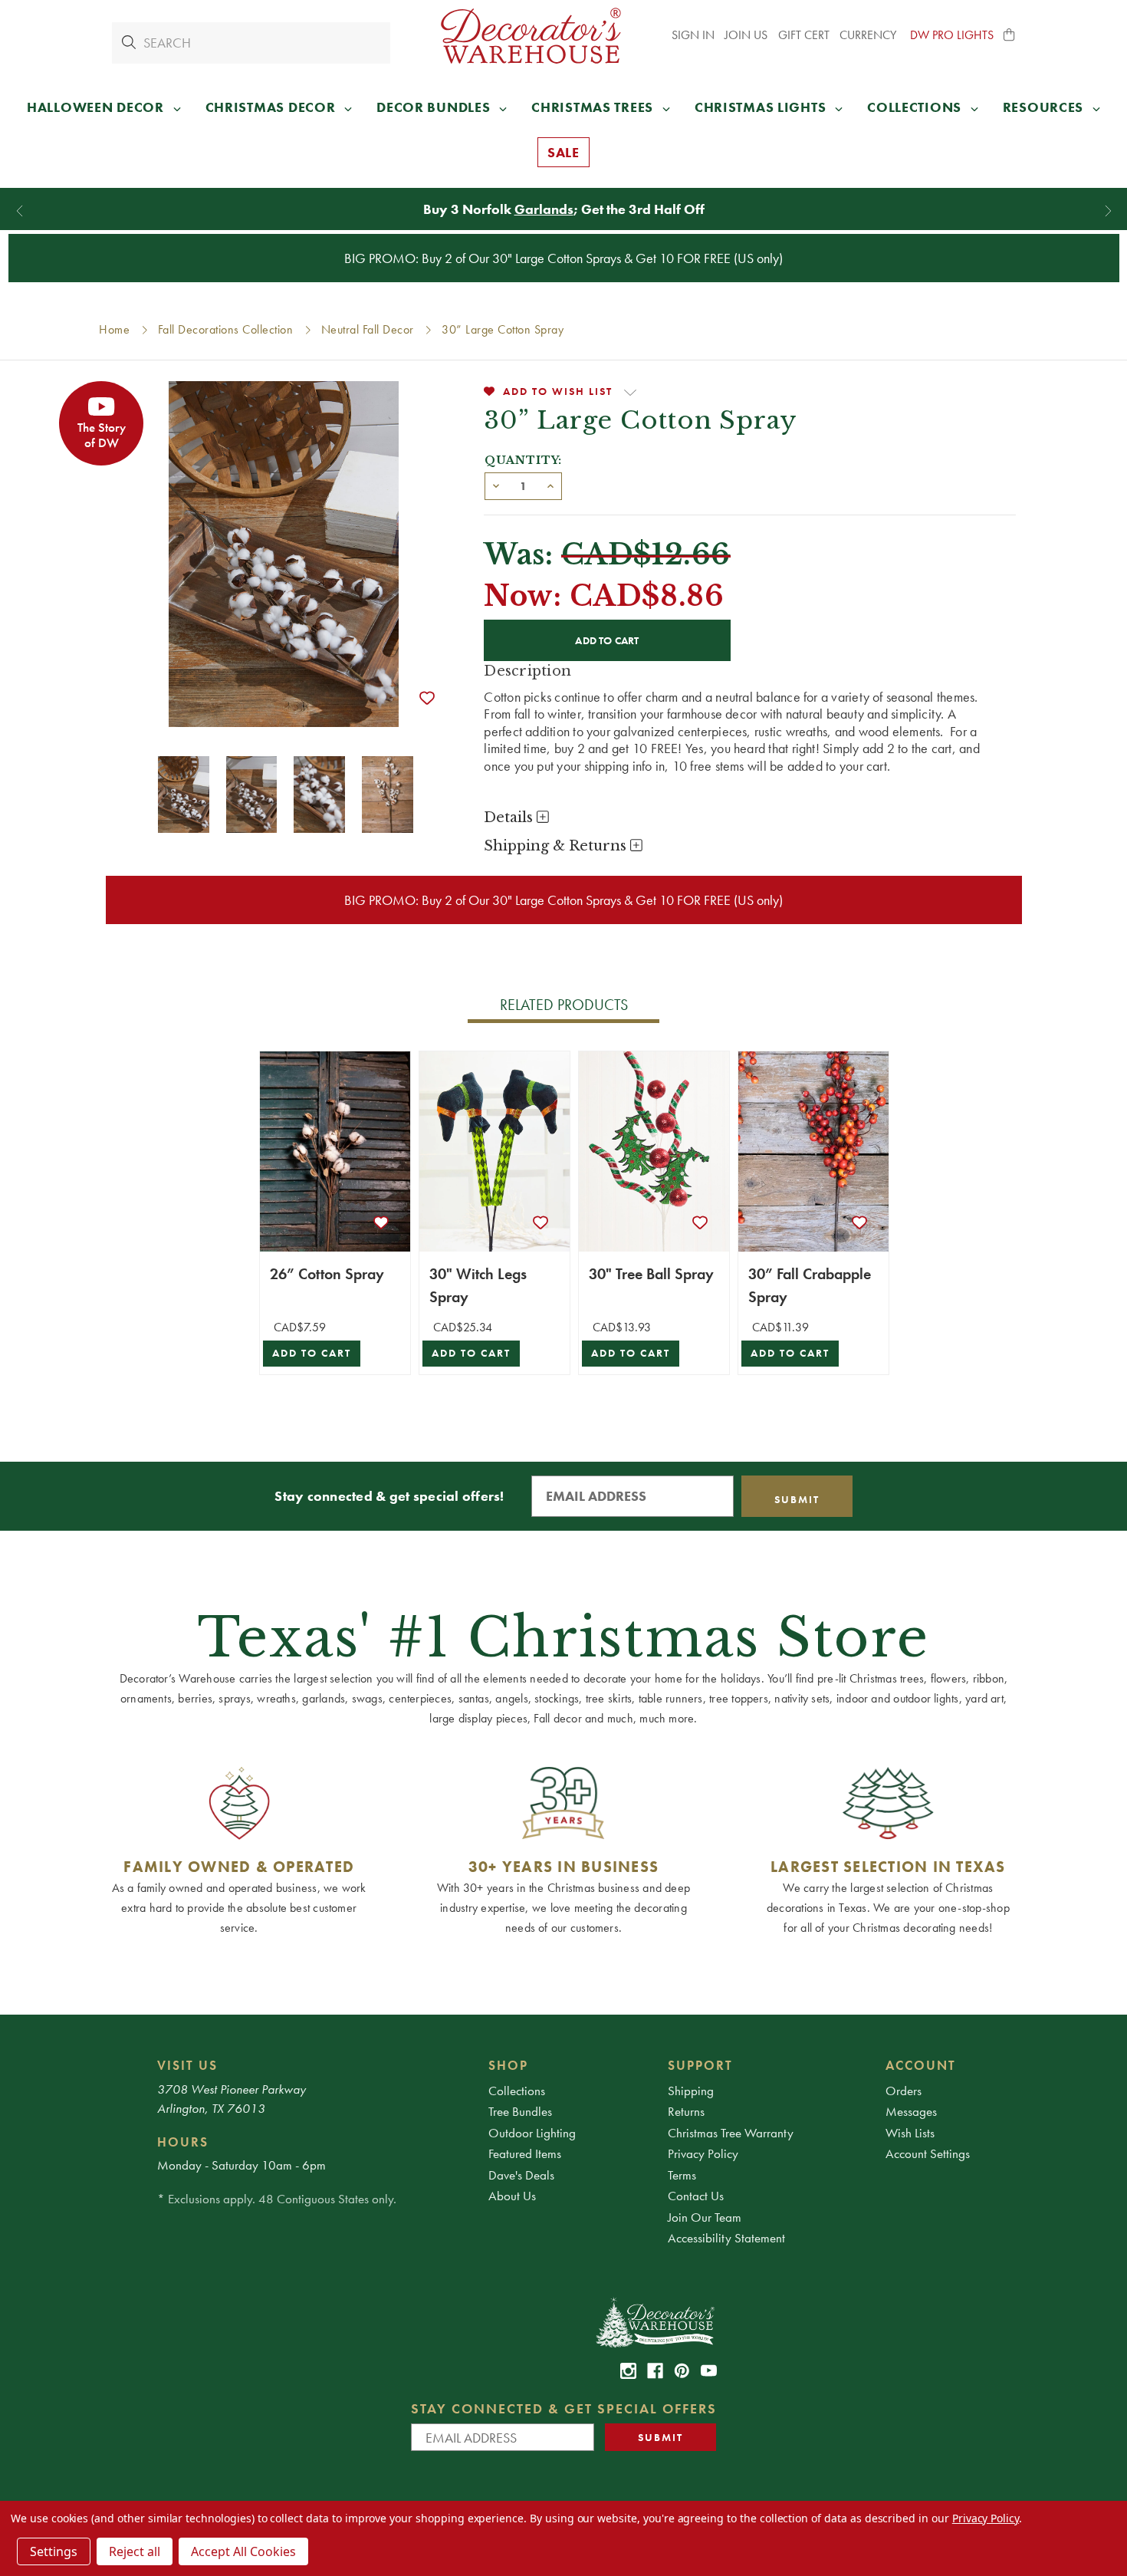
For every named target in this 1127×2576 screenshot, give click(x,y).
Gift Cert (804, 35)
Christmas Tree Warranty (731, 2133)
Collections (517, 2091)
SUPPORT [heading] (700, 2065)
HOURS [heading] (183, 2142)
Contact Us (696, 2196)
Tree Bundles (520, 2111)
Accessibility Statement (726, 2238)
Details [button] (510, 818)
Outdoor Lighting (532, 2133)
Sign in (693, 35)
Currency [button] (869, 35)
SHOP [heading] (508, 2065)
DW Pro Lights (952, 35)
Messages (911, 2111)
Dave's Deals (521, 2175)
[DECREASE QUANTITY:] (496, 485)
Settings (54, 2551)
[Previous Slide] (20, 211)
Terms (682, 2175)
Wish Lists (910, 2133)
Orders (904, 2091)
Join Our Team (705, 2217)
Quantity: (523, 460)
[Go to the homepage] (531, 36)
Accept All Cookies (243, 2551)
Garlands (544, 209)
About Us (512, 2196)
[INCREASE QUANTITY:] (550, 485)
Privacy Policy (703, 2153)
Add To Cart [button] (312, 1353)
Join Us (746, 35)
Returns (686, 2111)
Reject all (135, 2551)
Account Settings (928, 2153)
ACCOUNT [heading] (921, 2065)
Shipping (691, 2091)
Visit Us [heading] (187, 2065)
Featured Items (525, 2153)
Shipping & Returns (557, 846)
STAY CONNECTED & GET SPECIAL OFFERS (564, 2408)
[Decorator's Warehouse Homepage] (654, 2321)
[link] (628, 2371)
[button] (1010, 35)
